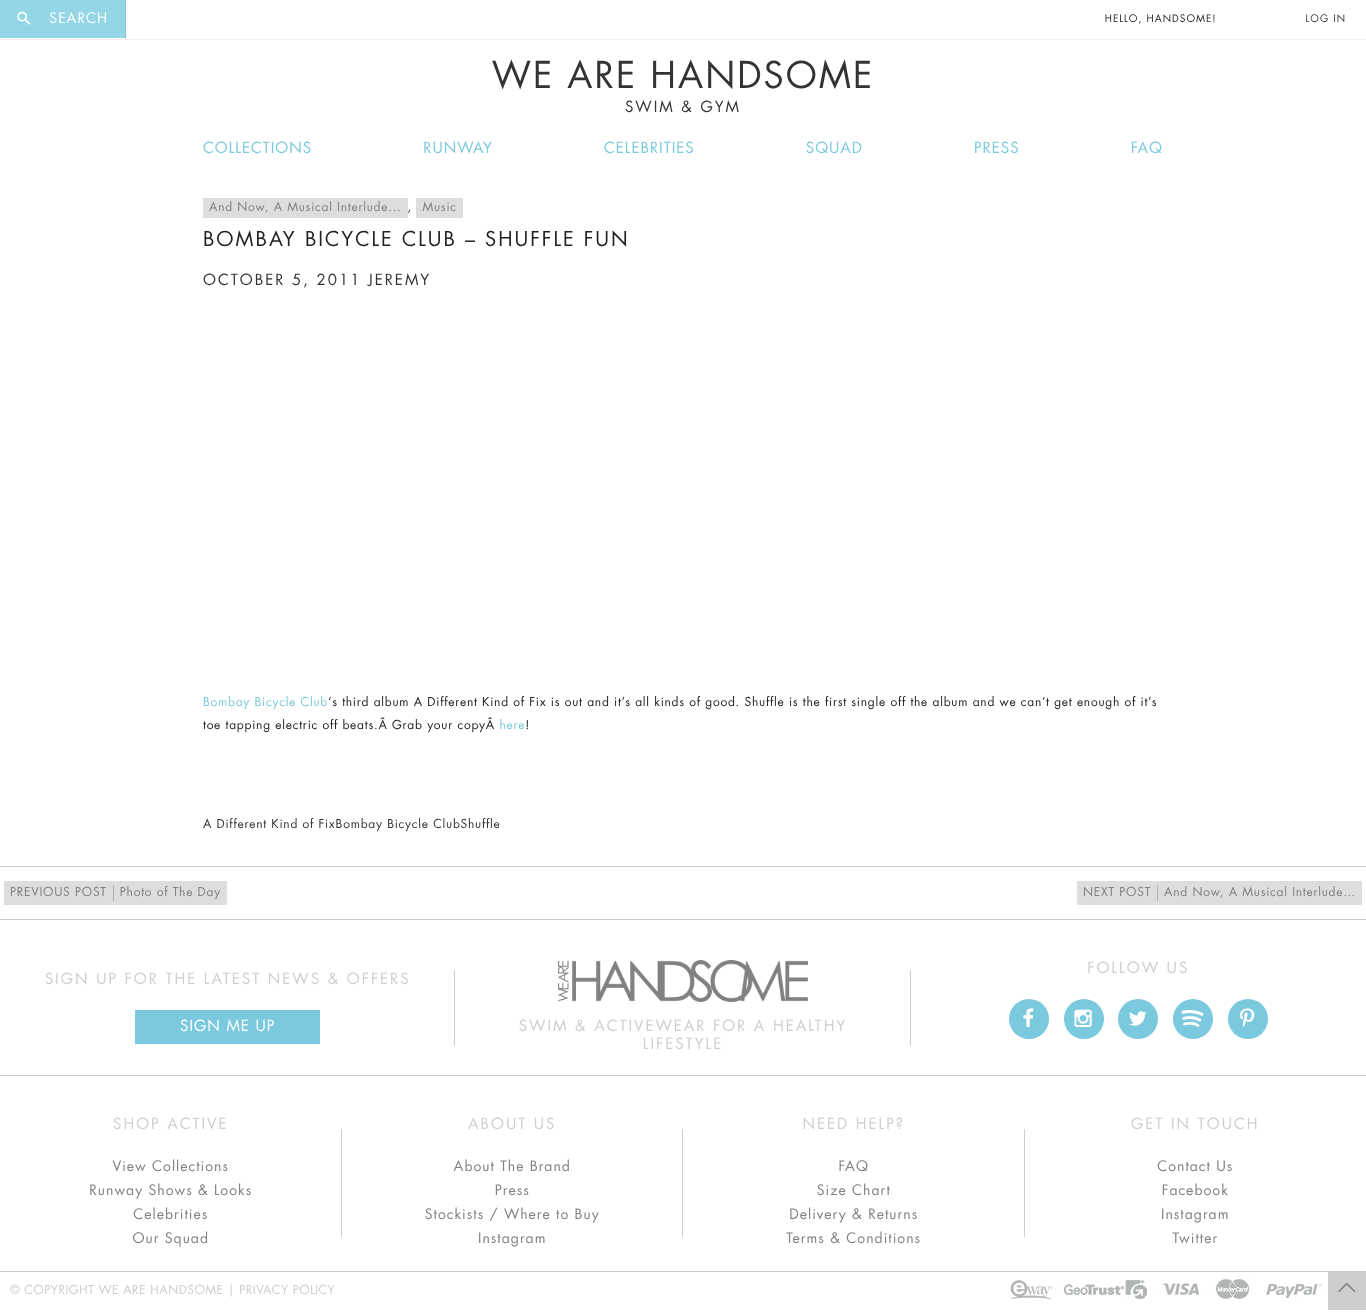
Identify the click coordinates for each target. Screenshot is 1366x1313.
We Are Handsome (683, 87)
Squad (834, 148)
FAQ (1147, 148)
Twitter (1195, 1239)
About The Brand (512, 1167)
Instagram (512, 1239)
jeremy (399, 280)
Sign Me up (227, 1026)
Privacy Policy (287, 1291)
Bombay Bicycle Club (265, 703)
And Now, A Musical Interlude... (305, 208)
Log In (1326, 19)
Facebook (1195, 1191)
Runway (458, 148)
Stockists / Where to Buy (512, 1215)
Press (996, 148)
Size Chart (854, 1191)
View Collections (170, 1167)
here (512, 726)
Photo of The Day (115, 893)
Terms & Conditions (853, 1239)
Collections (257, 148)
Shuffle (481, 825)
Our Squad (171, 1239)
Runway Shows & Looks (170, 1191)
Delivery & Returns (853, 1215)
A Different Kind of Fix (269, 825)
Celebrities (649, 148)
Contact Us (1195, 1167)
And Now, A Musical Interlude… (1219, 893)
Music (439, 208)
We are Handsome (181, 19)
